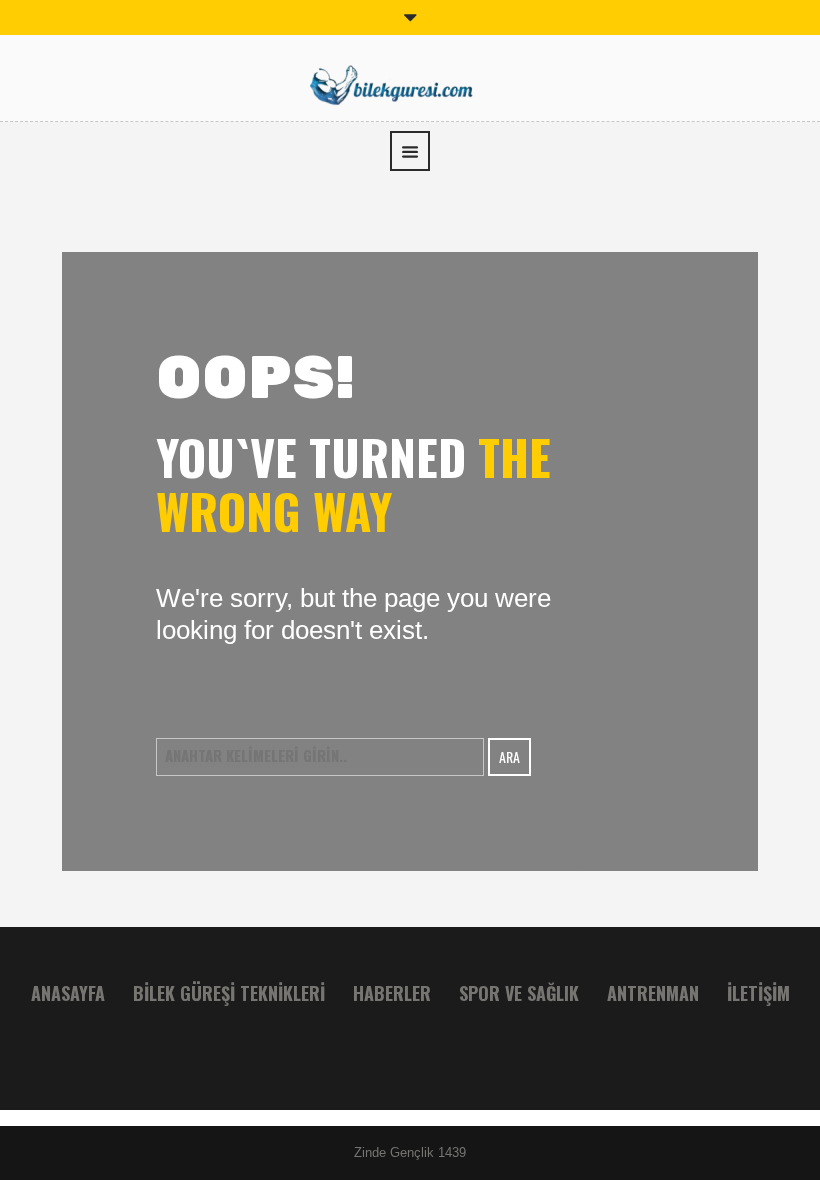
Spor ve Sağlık (519, 993)
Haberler (392, 993)
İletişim (758, 993)
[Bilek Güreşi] (410, 82)
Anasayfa (68, 993)
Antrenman (653, 993)
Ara (509, 756)
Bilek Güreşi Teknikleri (229, 993)
